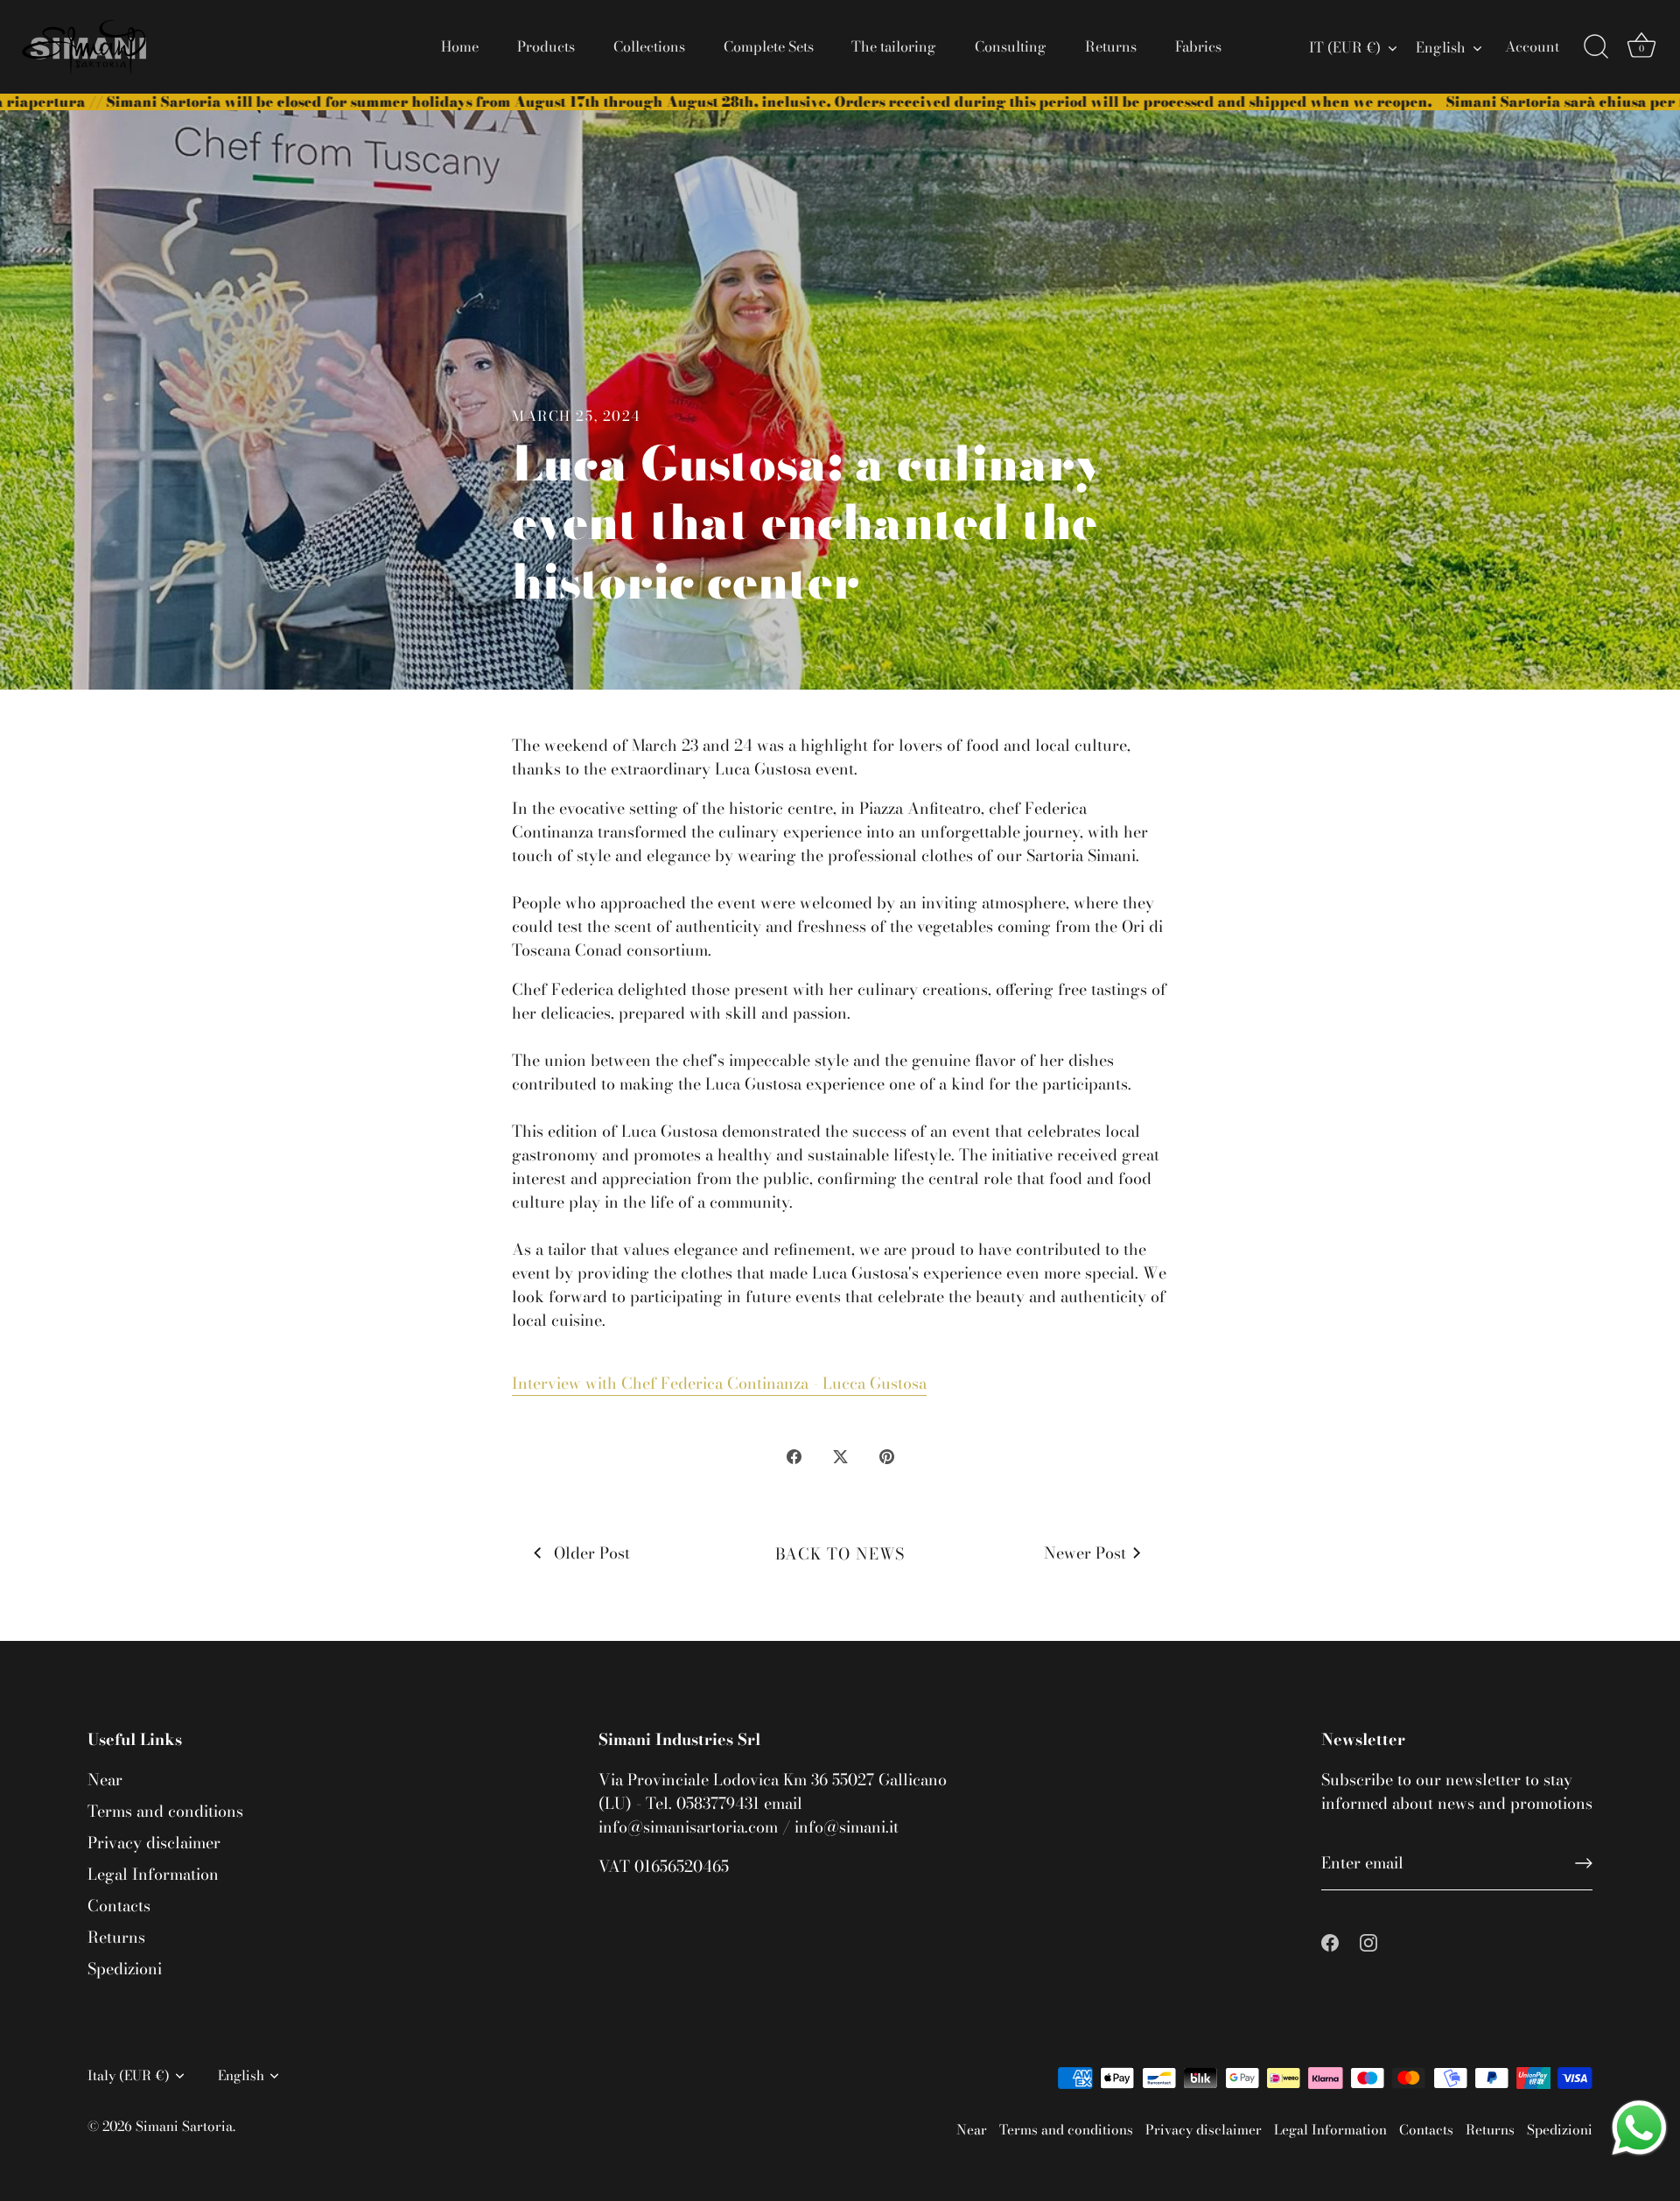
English (1441, 47)
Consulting (1011, 46)
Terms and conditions (165, 1811)
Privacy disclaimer (154, 1843)
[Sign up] (1584, 1863)
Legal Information (153, 1874)
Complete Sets (769, 46)
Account (1532, 46)
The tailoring (894, 46)
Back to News (840, 1554)
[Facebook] (1330, 1942)
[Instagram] (1368, 1942)
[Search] (1596, 47)
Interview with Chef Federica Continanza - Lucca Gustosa (719, 1383)
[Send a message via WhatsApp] (1639, 2128)
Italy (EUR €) (129, 2075)
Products (546, 46)
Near (105, 1780)
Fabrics (1198, 46)
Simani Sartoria (184, 2126)
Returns (1111, 46)
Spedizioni (125, 1969)
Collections (649, 46)
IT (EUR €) (1345, 47)
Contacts (119, 1906)
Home (460, 46)
